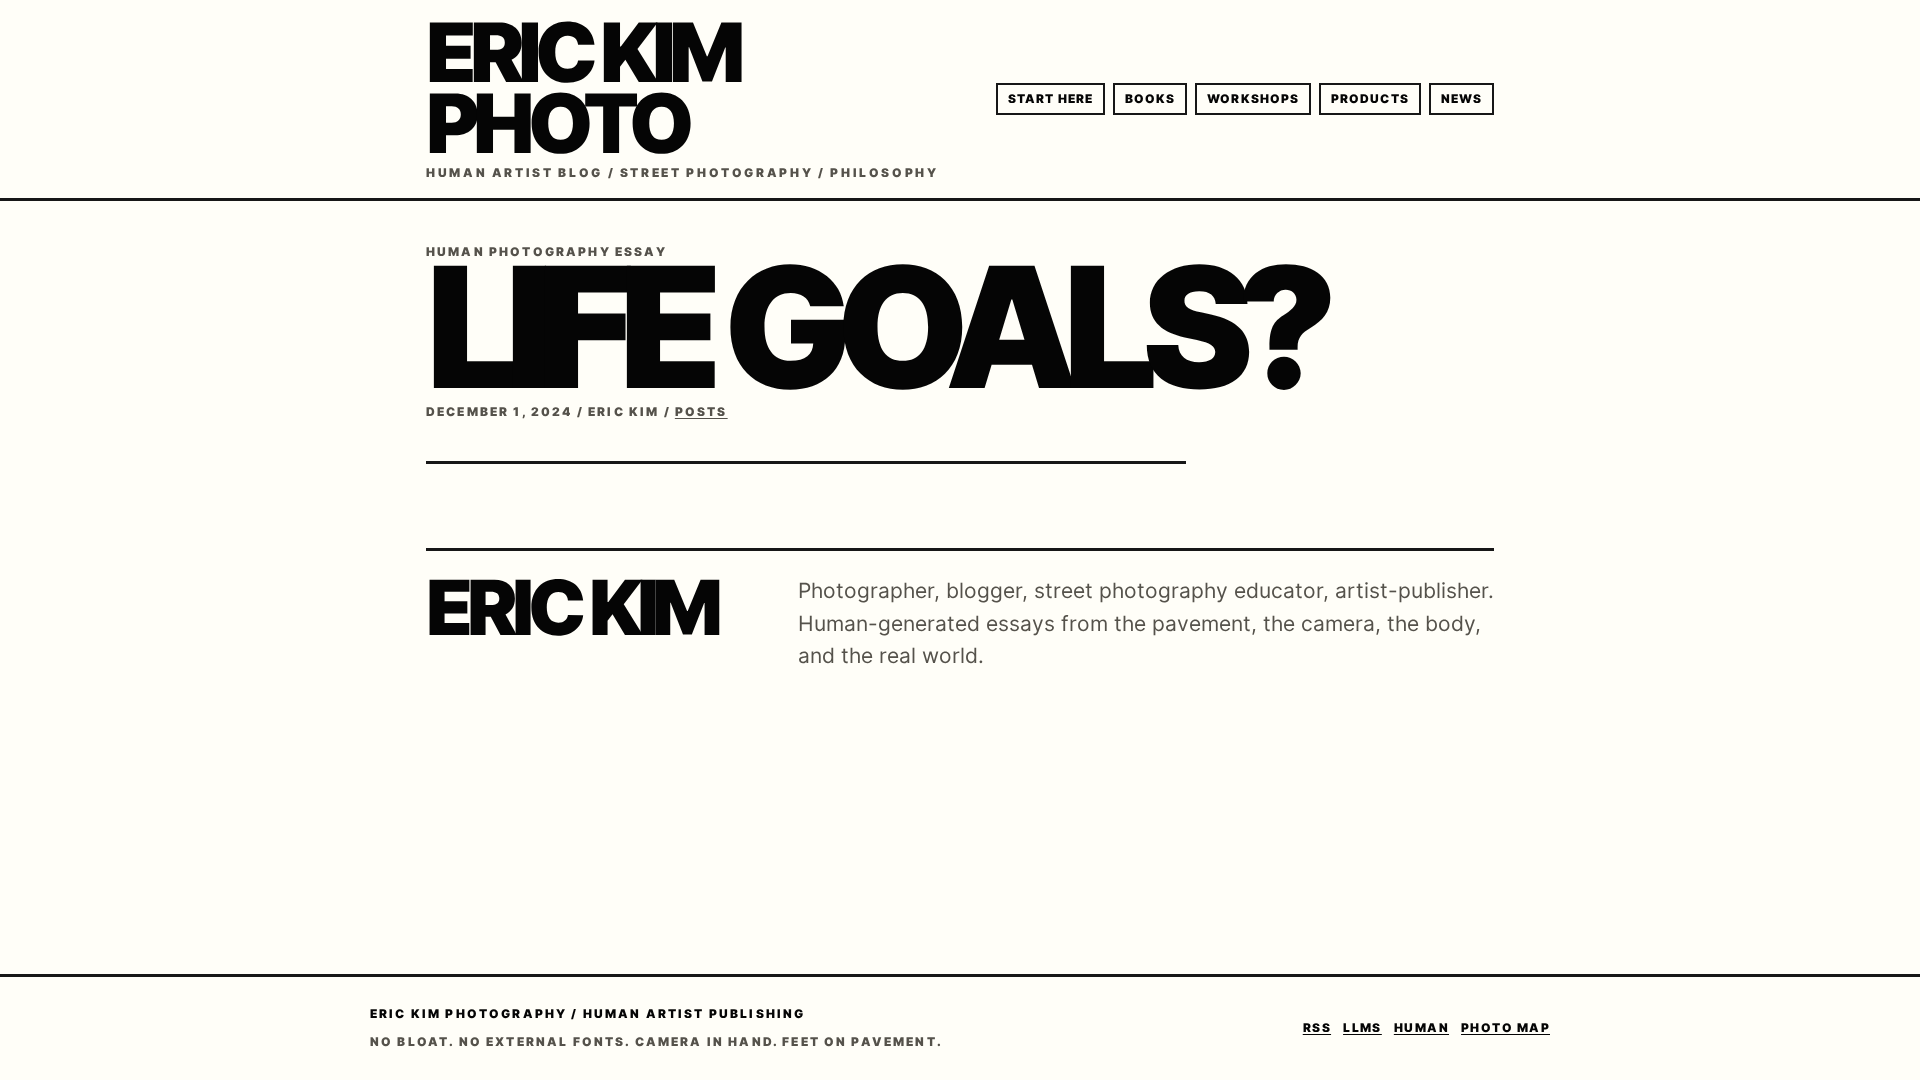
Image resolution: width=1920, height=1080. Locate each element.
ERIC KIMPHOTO (582, 88)
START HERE (1050, 98)
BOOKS (1150, 98)
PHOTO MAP (1505, 1027)
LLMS (1362, 1027)
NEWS (1461, 98)
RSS (1317, 1027)
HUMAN (1421, 1027)
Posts (701, 411)
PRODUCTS (1370, 98)
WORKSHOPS (1253, 98)
